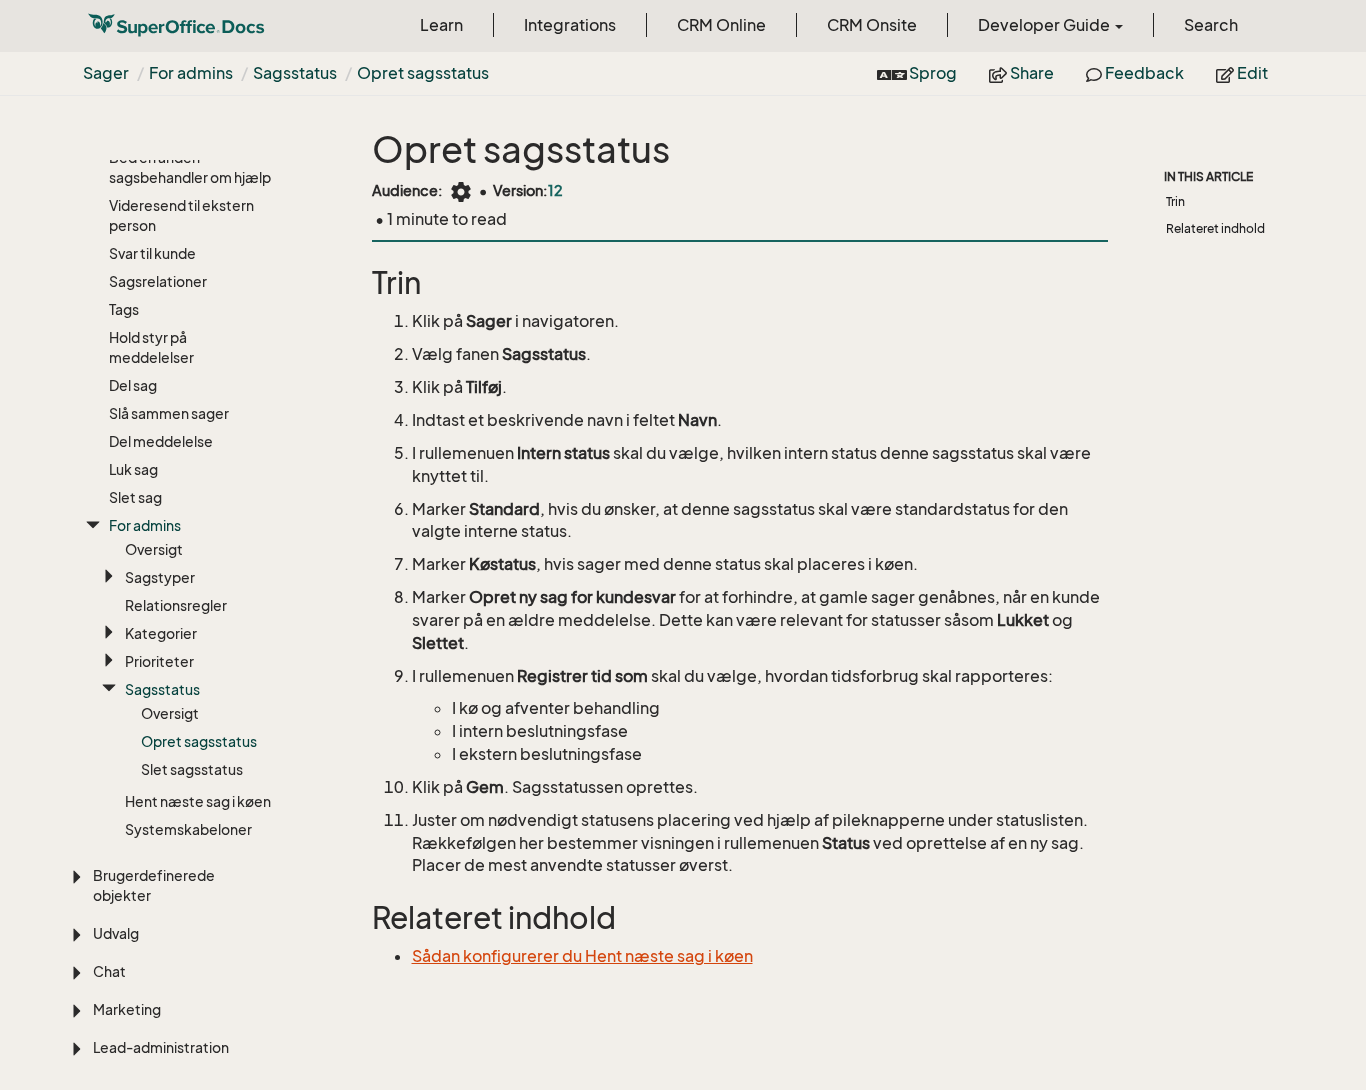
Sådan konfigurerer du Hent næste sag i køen (582, 956)
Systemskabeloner (188, 829)
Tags (124, 309)
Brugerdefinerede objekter (154, 885)
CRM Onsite (872, 25)
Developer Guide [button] (1045, 25)
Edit (1251, 73)
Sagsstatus (295, 73)
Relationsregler (176, 605)
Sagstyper (160, 577)
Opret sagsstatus (423, 73)
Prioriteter (159, 661)
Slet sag (135, 497)
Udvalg (116, 933)
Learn (441, 25)
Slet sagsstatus (192, 769)
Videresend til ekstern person (181, 215)
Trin (1175, 201)
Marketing (127, 1009)
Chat (109, 971)
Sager (106, 73)
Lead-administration (161, 1047)
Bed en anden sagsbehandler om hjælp (190, 167)
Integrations (570, 25)
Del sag (133, 385)
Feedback (1143, 73)
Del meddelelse (161, 441)
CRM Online (721, 25)
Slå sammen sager (169, 413)
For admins (191, 73)
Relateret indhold (1215, 228)
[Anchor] (359, 283)
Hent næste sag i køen (198, 801)
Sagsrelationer (158, 281)
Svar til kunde (152, 253)
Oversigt (154, 549)
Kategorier (161, 633)
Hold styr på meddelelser (151, 347)
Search (1211, 25)
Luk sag (133, 469)
